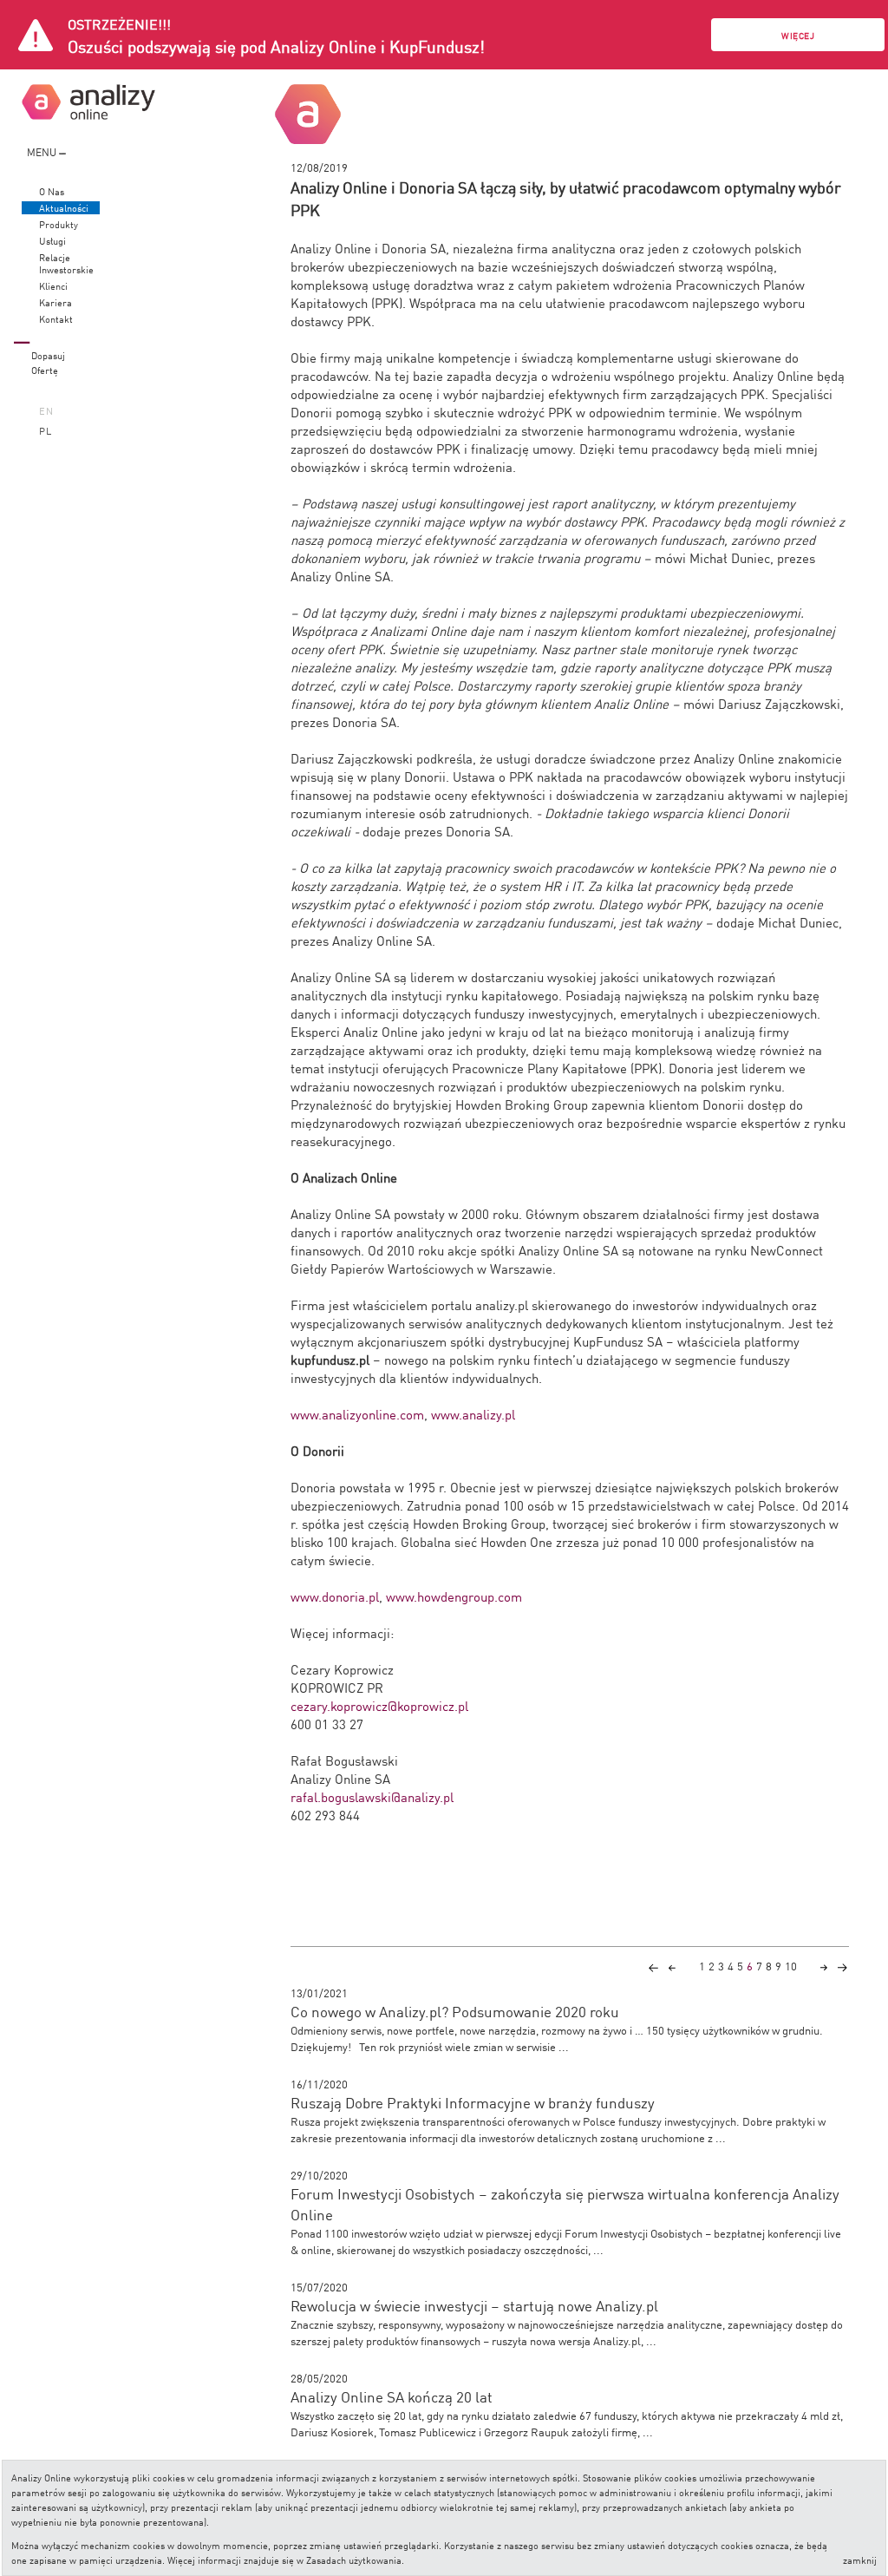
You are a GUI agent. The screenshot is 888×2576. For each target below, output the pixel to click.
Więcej (798, 35)
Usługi (52, 241)
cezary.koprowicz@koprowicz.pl (379, 1705)
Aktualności (64, 208)
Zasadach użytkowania (354, 2559)
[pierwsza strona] (653, 1966)
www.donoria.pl (335, 1596)
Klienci (53, 286)
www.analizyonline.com (357, 1414)
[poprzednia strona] (672, 1966)
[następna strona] (824, 1966)
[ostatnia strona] (842, 1966)
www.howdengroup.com (454, 1596)
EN (46, 410)
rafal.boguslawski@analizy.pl (372, 1796)
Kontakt (56, 319)
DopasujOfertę (48, 362)
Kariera (55, 302)
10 (791, 1966)
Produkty (59, 224)
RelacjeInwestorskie (66, 263)
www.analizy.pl (473, 1414)
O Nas (52, 191)
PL (46, 430)
